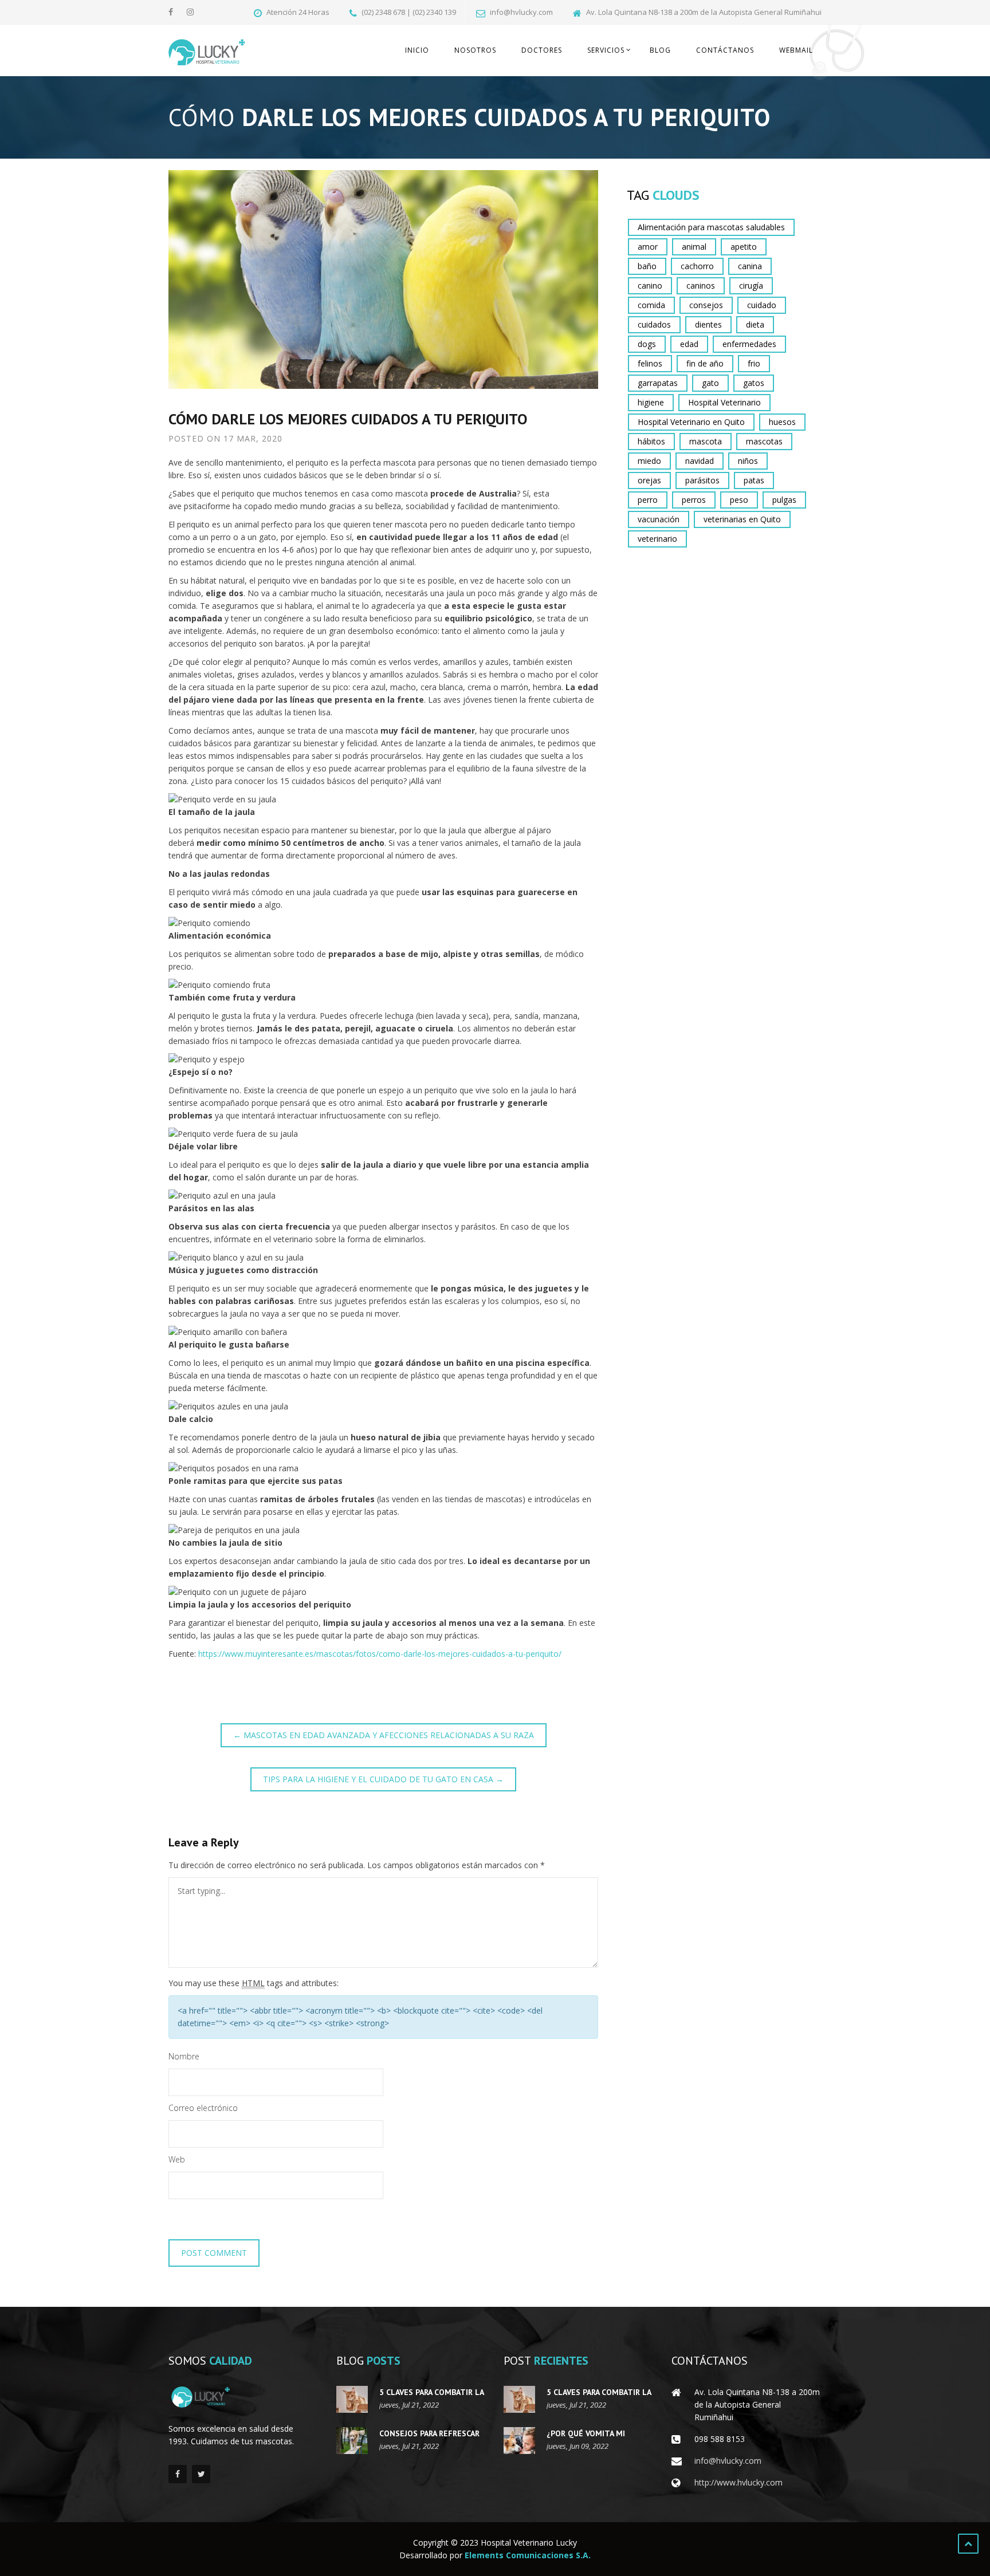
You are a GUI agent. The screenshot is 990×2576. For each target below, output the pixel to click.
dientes (708, 324)
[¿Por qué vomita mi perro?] (519, 2441)
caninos (701, 285)
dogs (647, 344)
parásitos (702, 480)
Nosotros (475, 50)
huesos (782, 422)
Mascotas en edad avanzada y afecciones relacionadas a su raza (384, 1735)
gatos (754, 383)
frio (754, 363)
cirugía (751, 285)
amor (648, 247)
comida (651, 305)
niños (748, 461)
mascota (706, 441)
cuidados (654, 324)
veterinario (657, 539)
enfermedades (749, 344)
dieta (755, 324)
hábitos (651, 441)
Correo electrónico (203, 2108)
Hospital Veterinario (724, 402)
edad (689, 344)
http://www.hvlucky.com (738, 2482)
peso (739, 500)
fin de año (705, 363)
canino (650, 285)
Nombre (184, 2056)
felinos (650, 363)
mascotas (764, 441)
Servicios (606, 50)
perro (648, 500)
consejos (706, 305)
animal (694, 247)
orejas (649, 480)
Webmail (796, 50)
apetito (744, 247)
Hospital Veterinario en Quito (691, 422)
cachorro (697, 266)
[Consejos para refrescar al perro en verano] (352, 2441)
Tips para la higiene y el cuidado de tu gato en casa (383, 1779)
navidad (700, 461)
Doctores (542, 50)
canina (750, 266)
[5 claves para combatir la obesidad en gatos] (352, 2399)
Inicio (417, 50)
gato (710, 383)
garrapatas (658, 383)
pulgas (784, 500)
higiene (651, 402)
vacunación (659, 519)
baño (647, 266)
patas (754, 480)
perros (694, 500)
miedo (649, 461)
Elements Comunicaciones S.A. (528, 2555)
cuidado (762, 305)
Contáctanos (725, 50)
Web (177, 2159)
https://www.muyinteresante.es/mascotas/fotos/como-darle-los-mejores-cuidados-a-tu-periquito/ (380, 1654)
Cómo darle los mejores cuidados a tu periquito (348, 419)
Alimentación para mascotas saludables (711, 227)
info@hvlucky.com (728, 2461)
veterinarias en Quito (742, 519)
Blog (660, 50)
